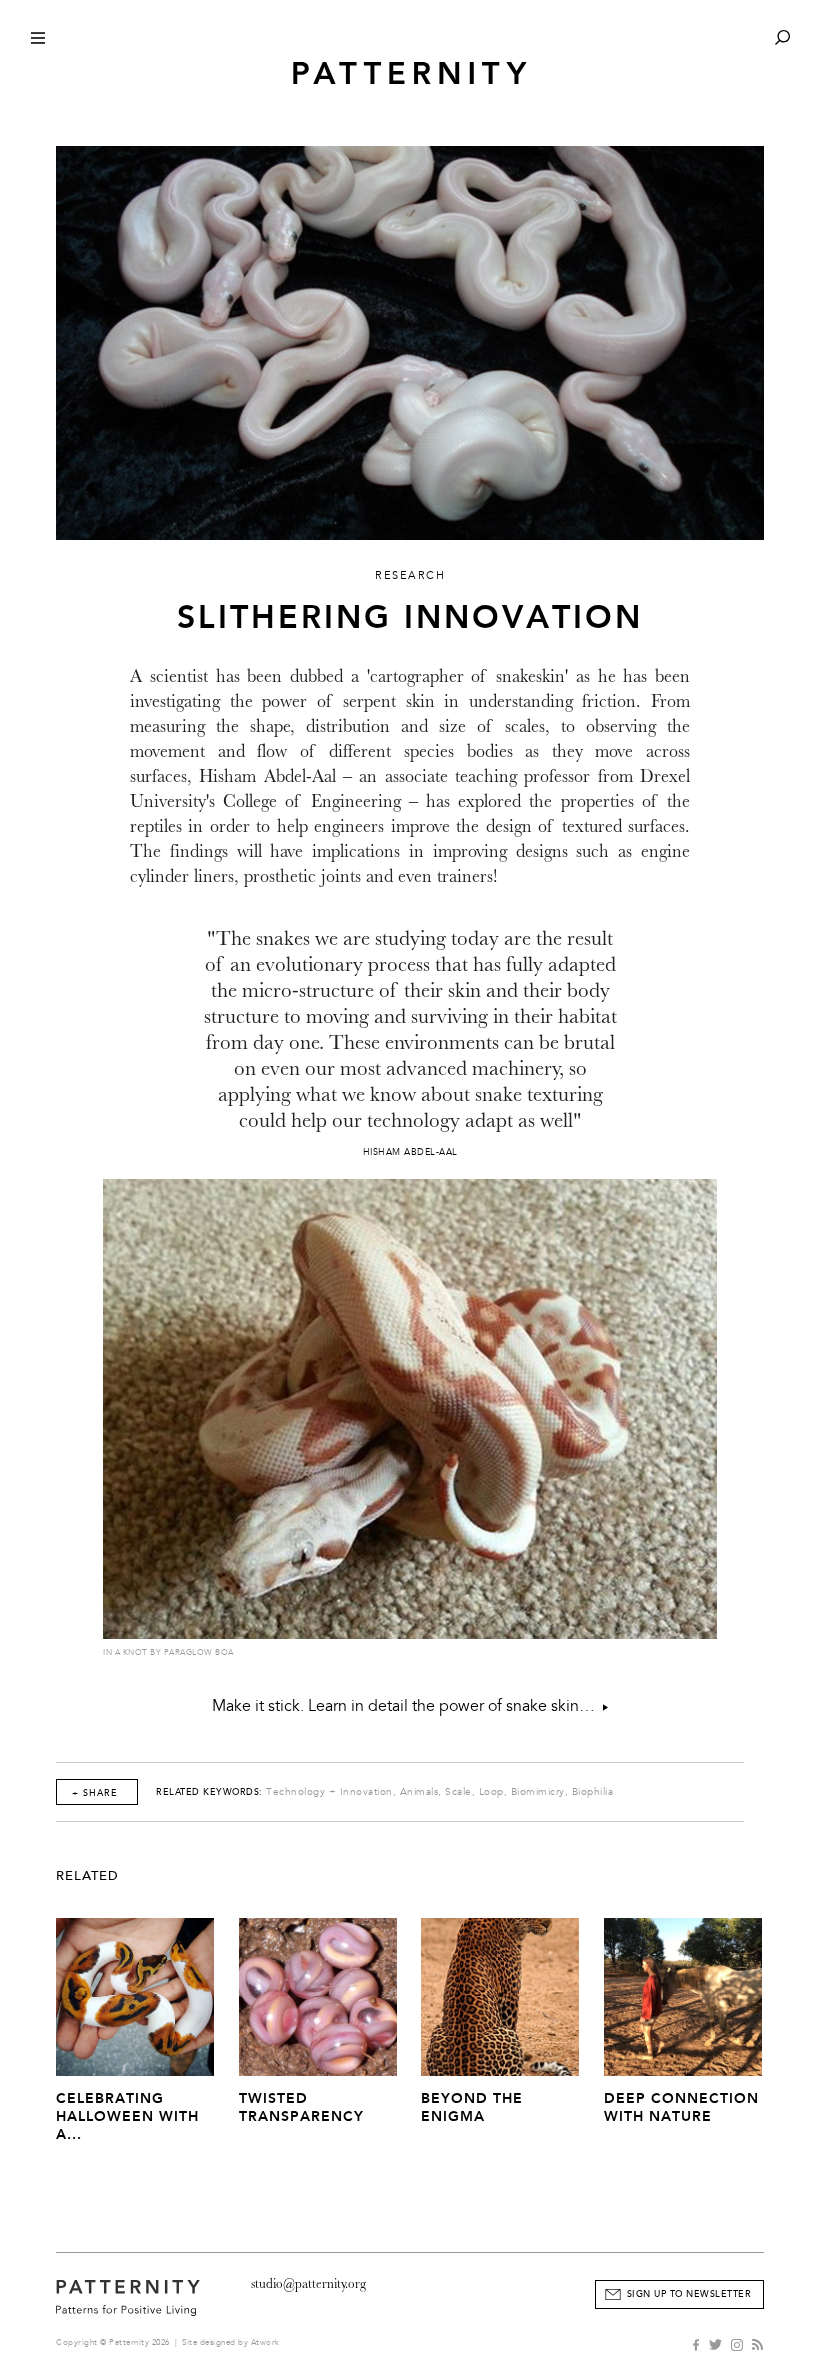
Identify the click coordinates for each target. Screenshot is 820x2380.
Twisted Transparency (301, 2107)
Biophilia (593, 1792)
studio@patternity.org (308, 2283)
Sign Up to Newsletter (689, 2294)
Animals (419, 1792)
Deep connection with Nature (681, 2107)
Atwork (265, 2342)
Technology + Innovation (329, 1792)
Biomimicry (538, 1792)
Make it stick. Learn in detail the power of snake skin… (407, 1706)
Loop (491, 1792)
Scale (458, 1792)
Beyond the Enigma (472, 2107)
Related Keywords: (209, 1792)
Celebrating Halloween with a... (127, 2116)
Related (87, 1876)
